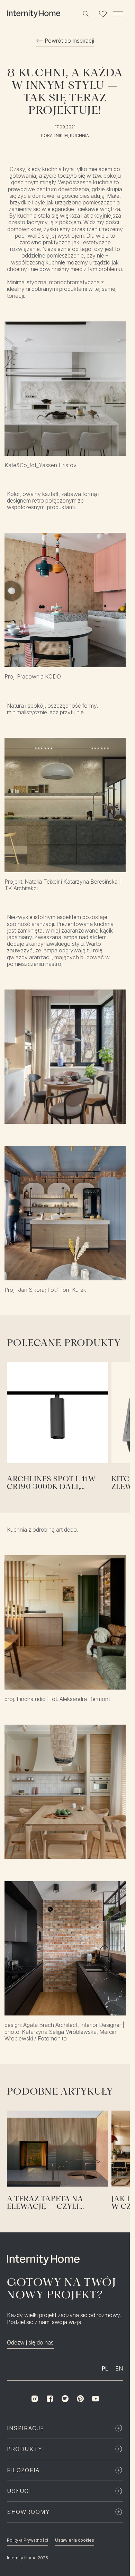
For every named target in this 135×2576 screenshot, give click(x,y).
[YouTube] (96, 2399)
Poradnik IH (54, 136)
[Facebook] (50, 2399)
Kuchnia (79, 136)
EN (119, 2368)
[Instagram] (35, 2399)
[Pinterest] (80, 2399)
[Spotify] (65, 2399)
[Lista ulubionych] (103, 14)
